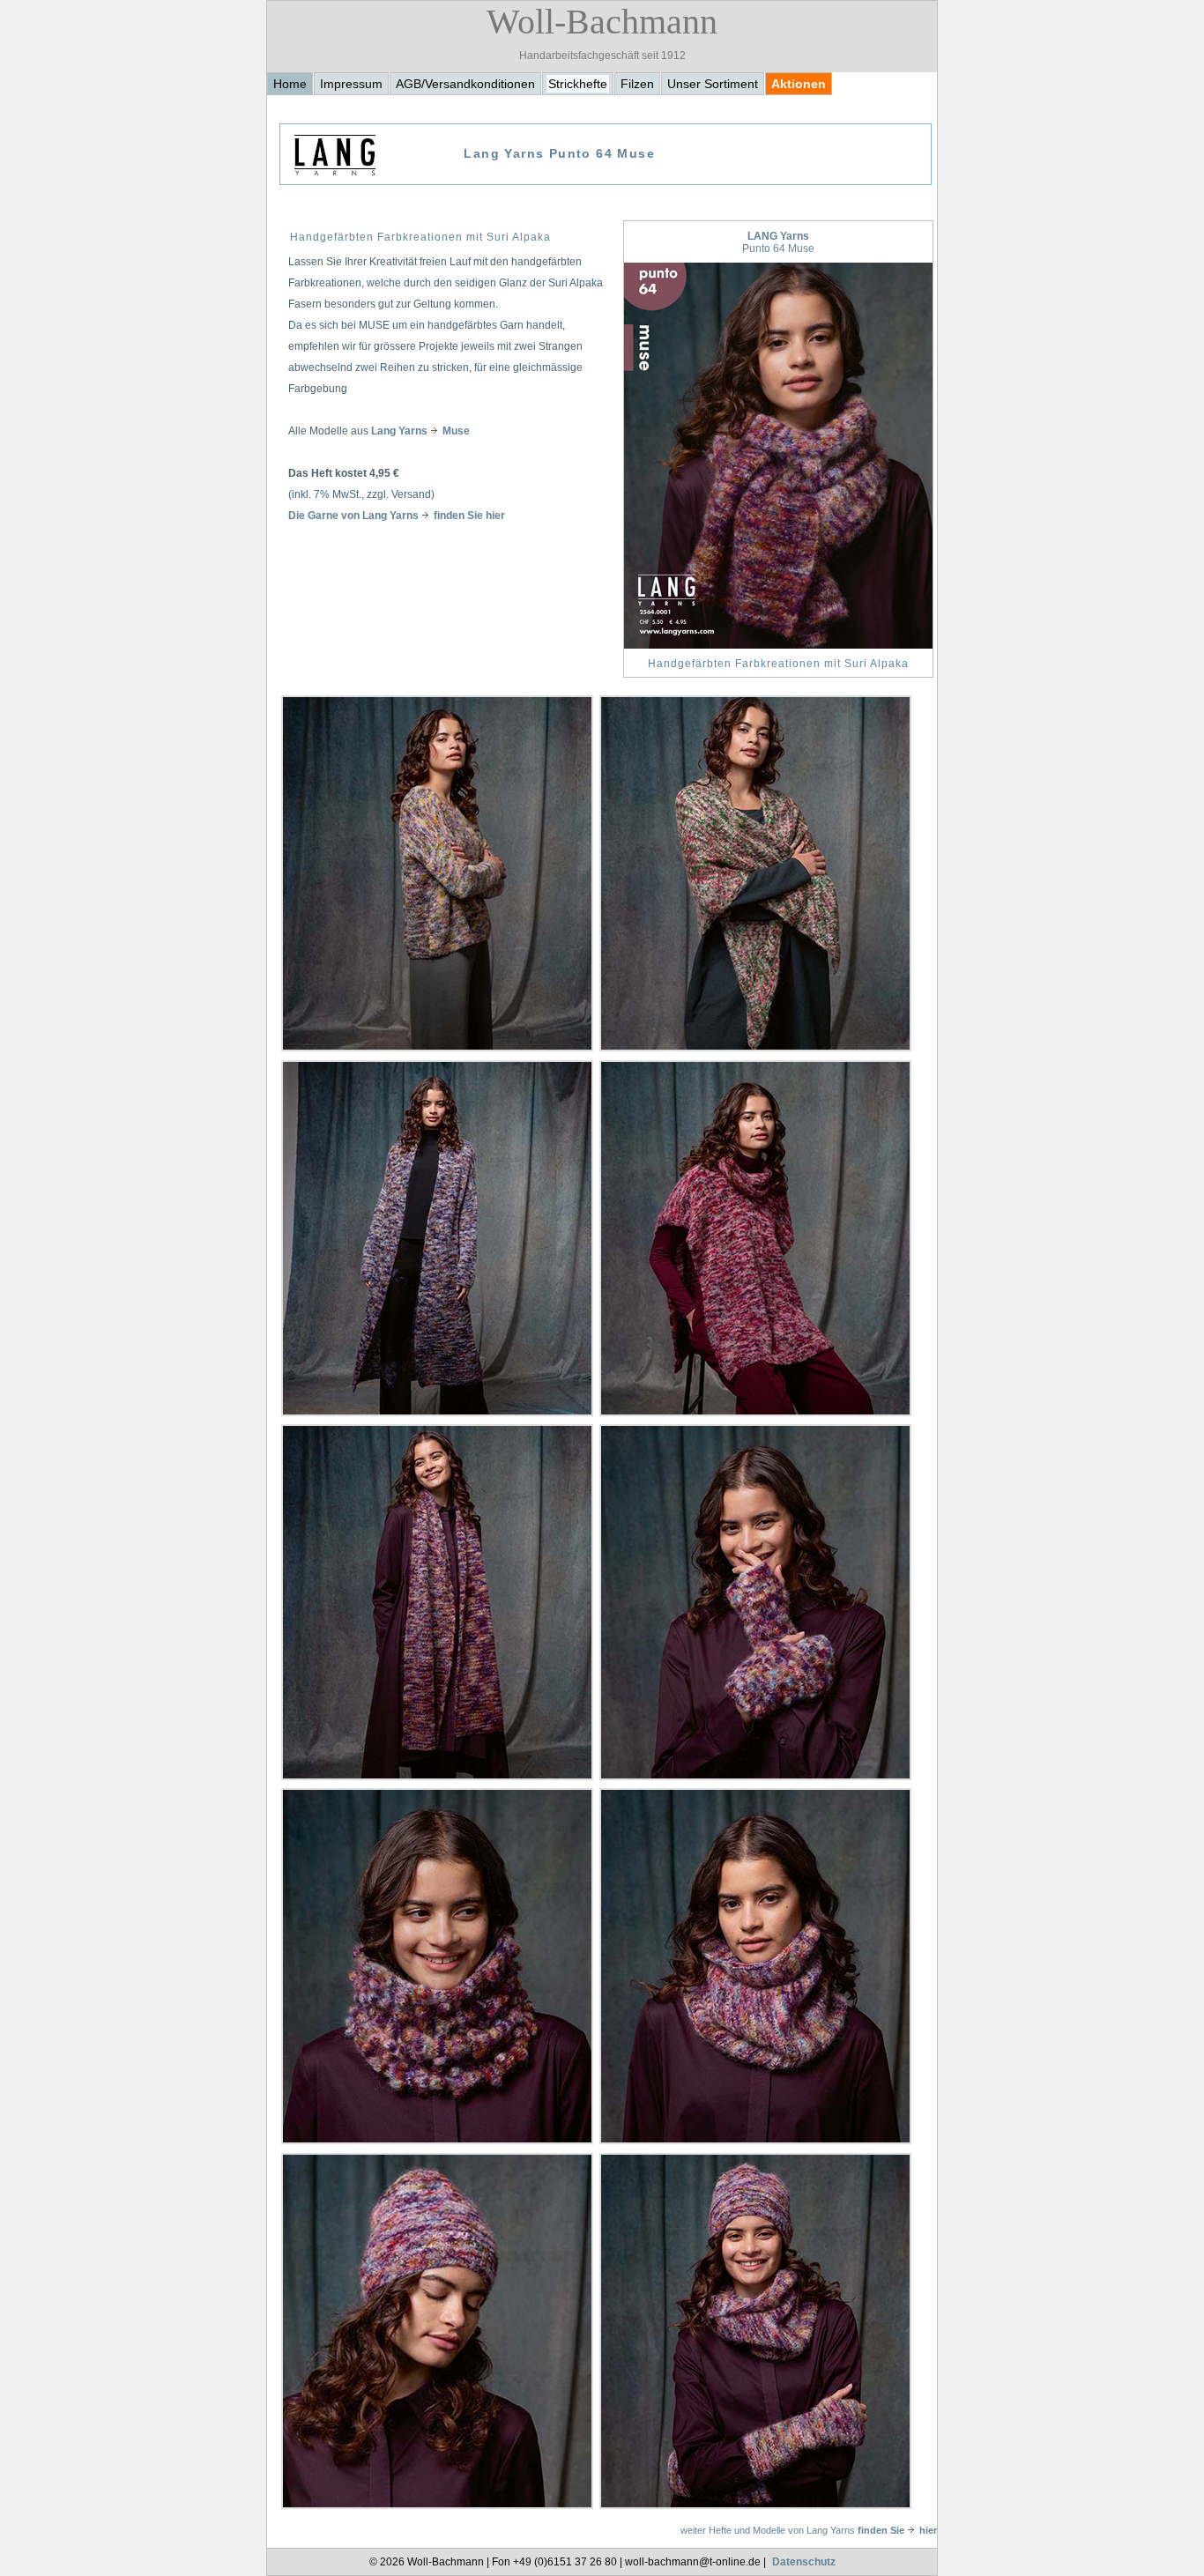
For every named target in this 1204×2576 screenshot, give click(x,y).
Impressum (351, 84)
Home (290, 84)
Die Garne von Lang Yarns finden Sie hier (397, 516)
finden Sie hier (897, 2530)
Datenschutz (804, 2562)
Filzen (637, 84)
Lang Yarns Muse (420, 431)
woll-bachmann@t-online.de (693, 2562)
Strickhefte (578, 84)
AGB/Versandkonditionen (465, 84)
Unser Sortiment (713, 84)
